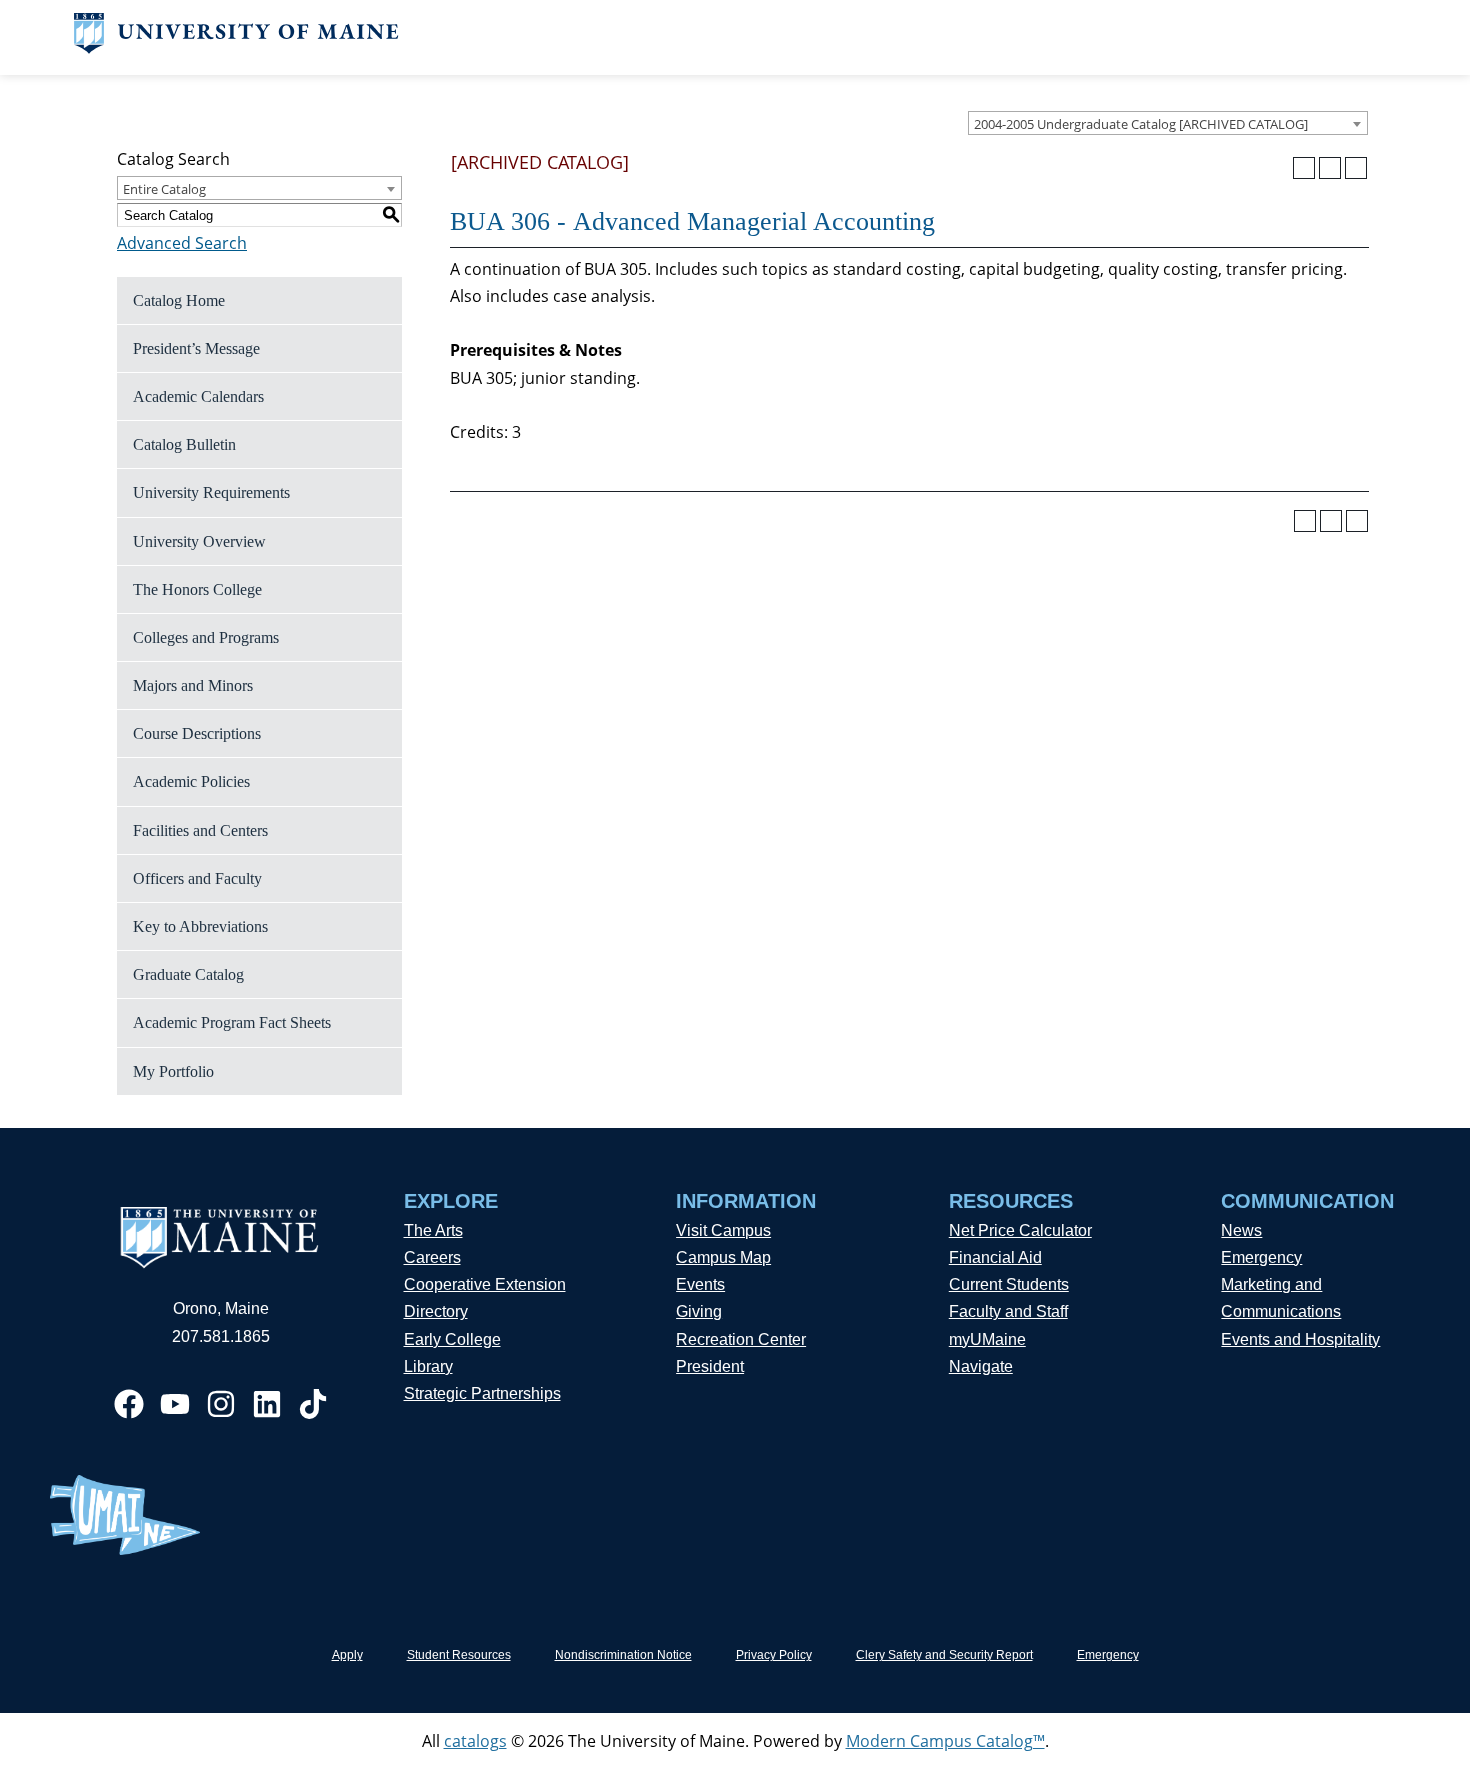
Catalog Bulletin (184, 444)
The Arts (433, 1230)
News (1241, 1230)
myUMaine (987, 1339)
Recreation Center (741, 1339)
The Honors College (197, 589)
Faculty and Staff (1008, 1311)
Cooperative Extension (485, 1284)
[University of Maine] (236, 48)
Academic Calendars (198, 396)
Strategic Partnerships (482, 1393)
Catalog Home (179, 300)
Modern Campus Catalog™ (945, 1741)
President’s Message (196, 348)
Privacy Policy (774, 1655)
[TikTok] (313, 1404)
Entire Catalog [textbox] (164, 189)
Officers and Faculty (197, 878)
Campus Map (723, 1257)
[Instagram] (221, 1404)
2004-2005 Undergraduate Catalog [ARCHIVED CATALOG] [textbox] (1141, 124)
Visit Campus (723, 1230)
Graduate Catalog (188, 974)
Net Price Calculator (1020, 1230)
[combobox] (1168, 123)
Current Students (1009, 1284)
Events (700, 1284)
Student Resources (459, 1655)
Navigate (981, 1366)
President (710, 1366)
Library (428, 1366)
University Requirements (211, 492)
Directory (436, 1311)
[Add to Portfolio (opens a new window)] (1304, 168)
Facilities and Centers (200, 830)
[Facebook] (129, 1404)
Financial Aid (995, 1257)
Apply (347, 1655)
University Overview (199, 541)
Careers (432, 1257)
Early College (452, 1339)
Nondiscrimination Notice (623, 1655)
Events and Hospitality (1300, 1339)
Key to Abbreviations (200, 926)
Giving (699, 1311)
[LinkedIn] (267, 1404)
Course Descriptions (197, 733)
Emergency (1261, 1257)
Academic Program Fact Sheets (232, 1022)
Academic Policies (191, 781)
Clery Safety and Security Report (944, 1655)
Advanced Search (182, 243)
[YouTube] (175, 1404)
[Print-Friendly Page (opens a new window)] (1330, 168)
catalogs (475, 1741)
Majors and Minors (193, 685)
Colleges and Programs (206, 637)
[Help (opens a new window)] (1356, 168)
